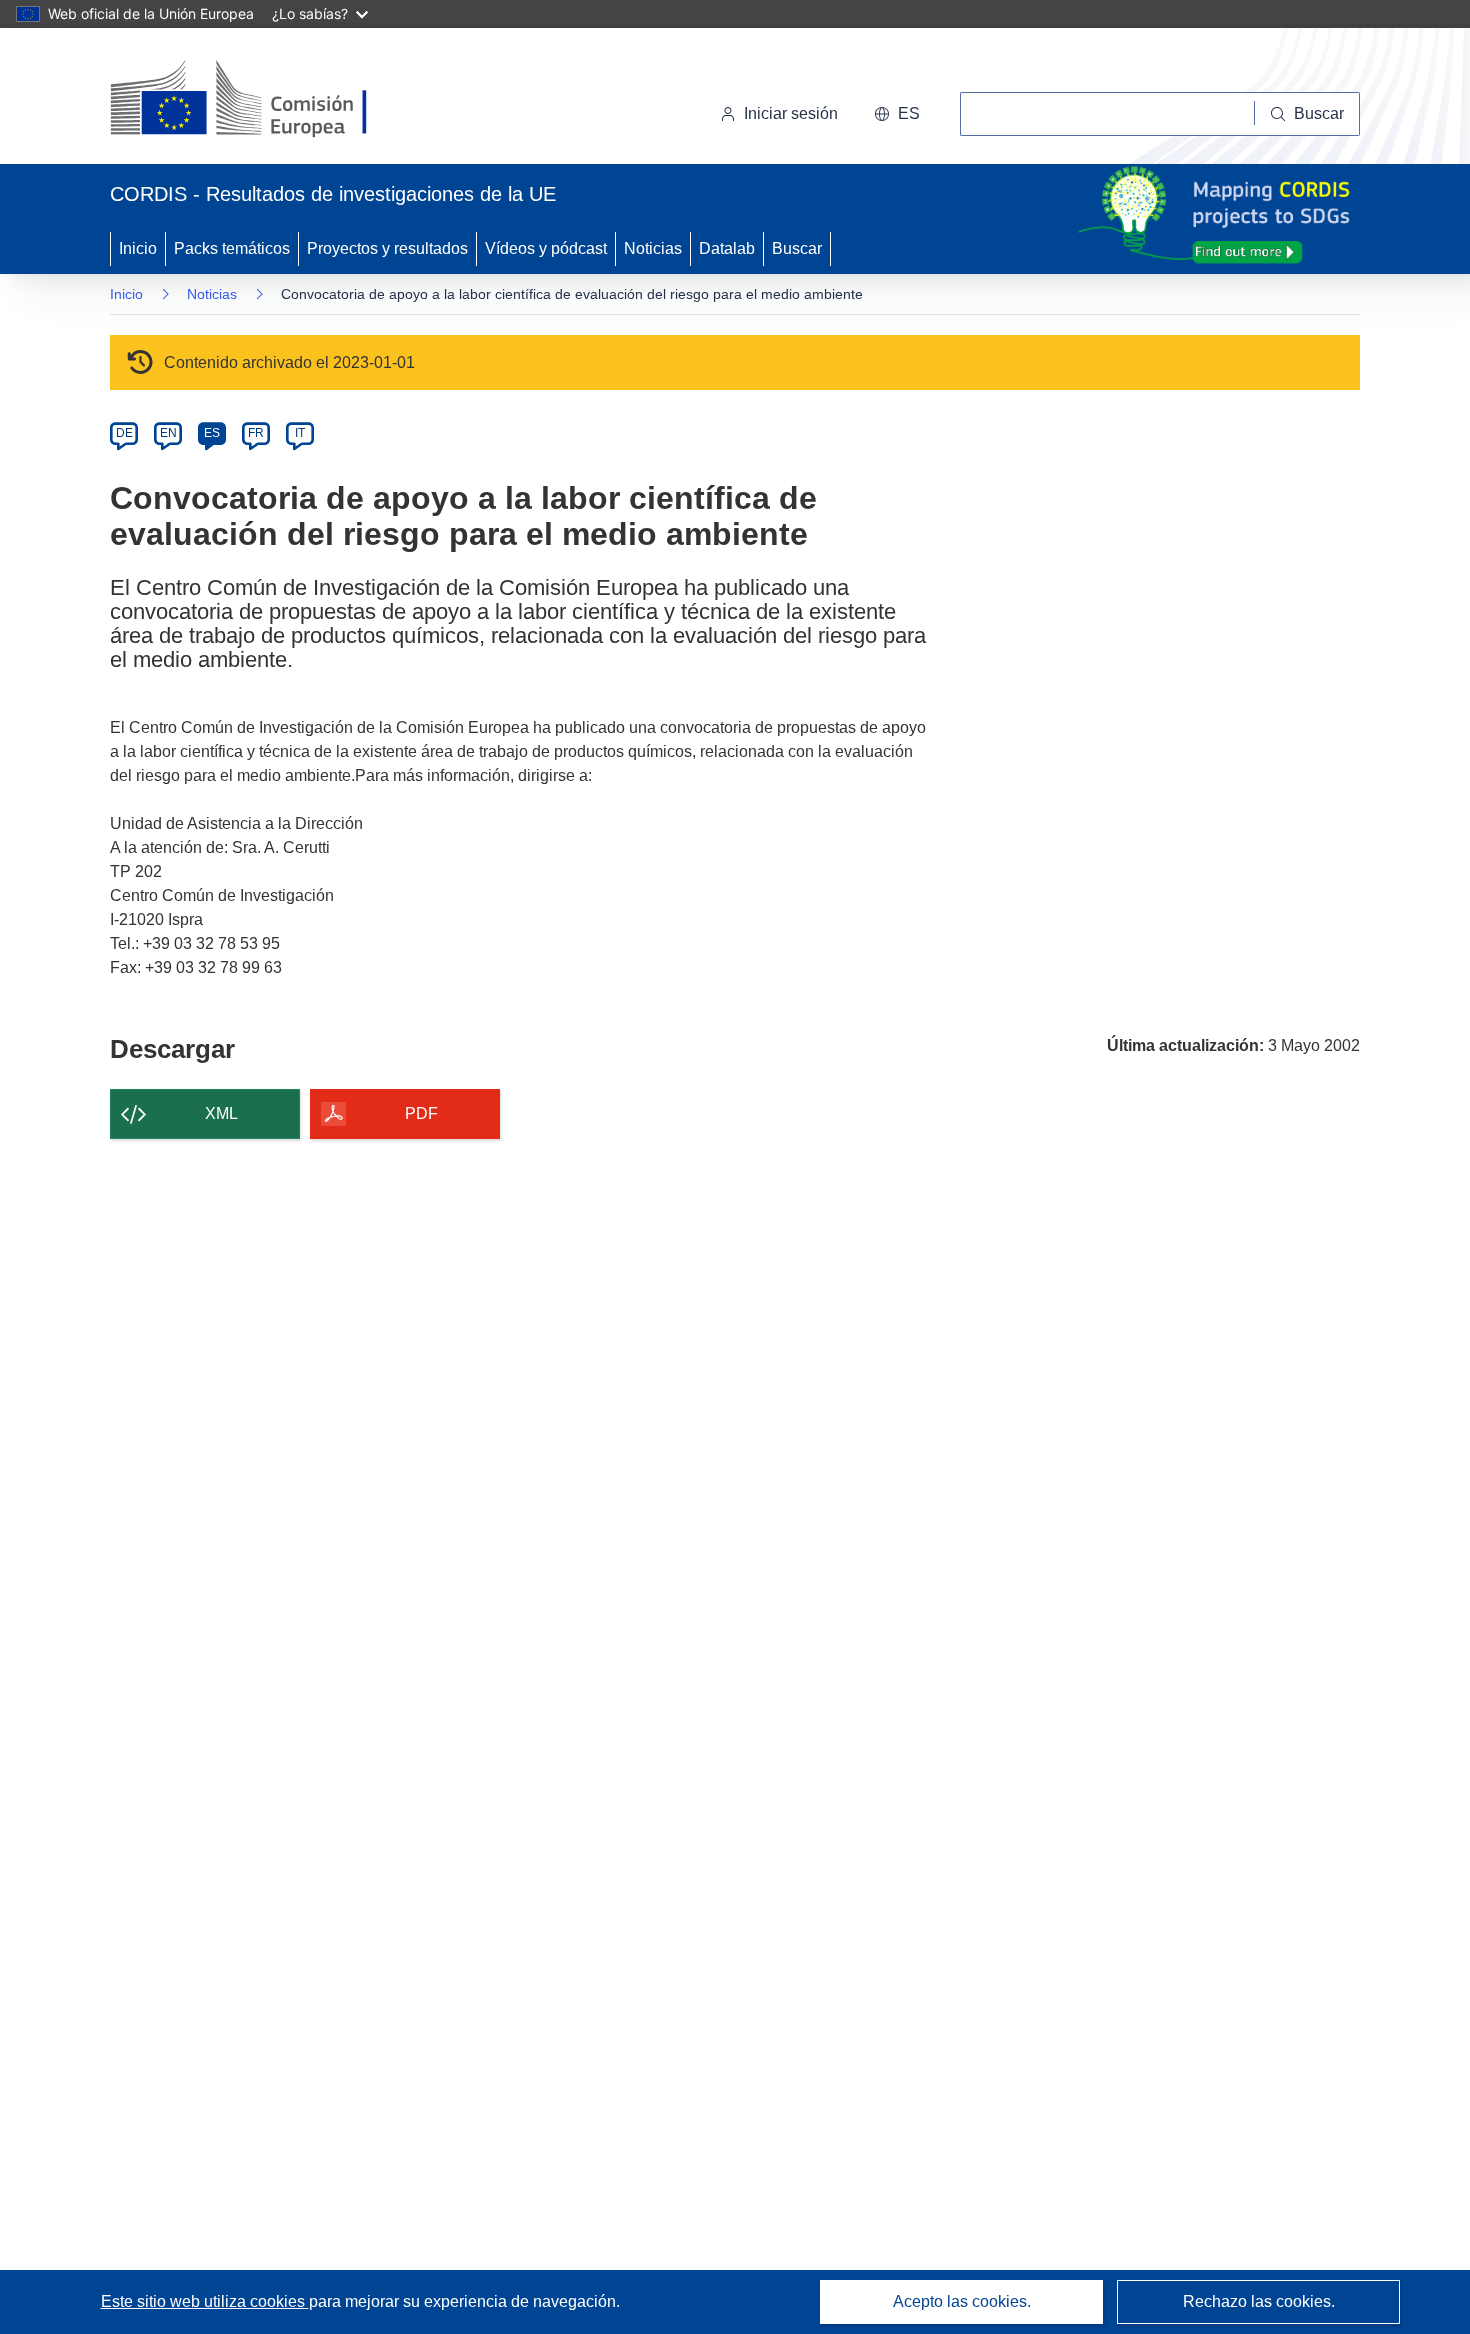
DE (124, 433)
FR (256, 433)
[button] (897, 114)
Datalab (727, 248)
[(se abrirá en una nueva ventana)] (271, 100)
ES (212, 433)
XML (221, 1113)
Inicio (138, 248)
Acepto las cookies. (962, 2301)
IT (300, 433)
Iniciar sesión (791, 113)
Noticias (653, 248)
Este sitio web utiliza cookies (205, 2301)
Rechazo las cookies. (1259, 2301)
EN (168, 433)
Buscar (797, 248)
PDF (421, 1113)
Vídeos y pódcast (546, 248)
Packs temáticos (232, 248)
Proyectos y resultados (387, 248)
